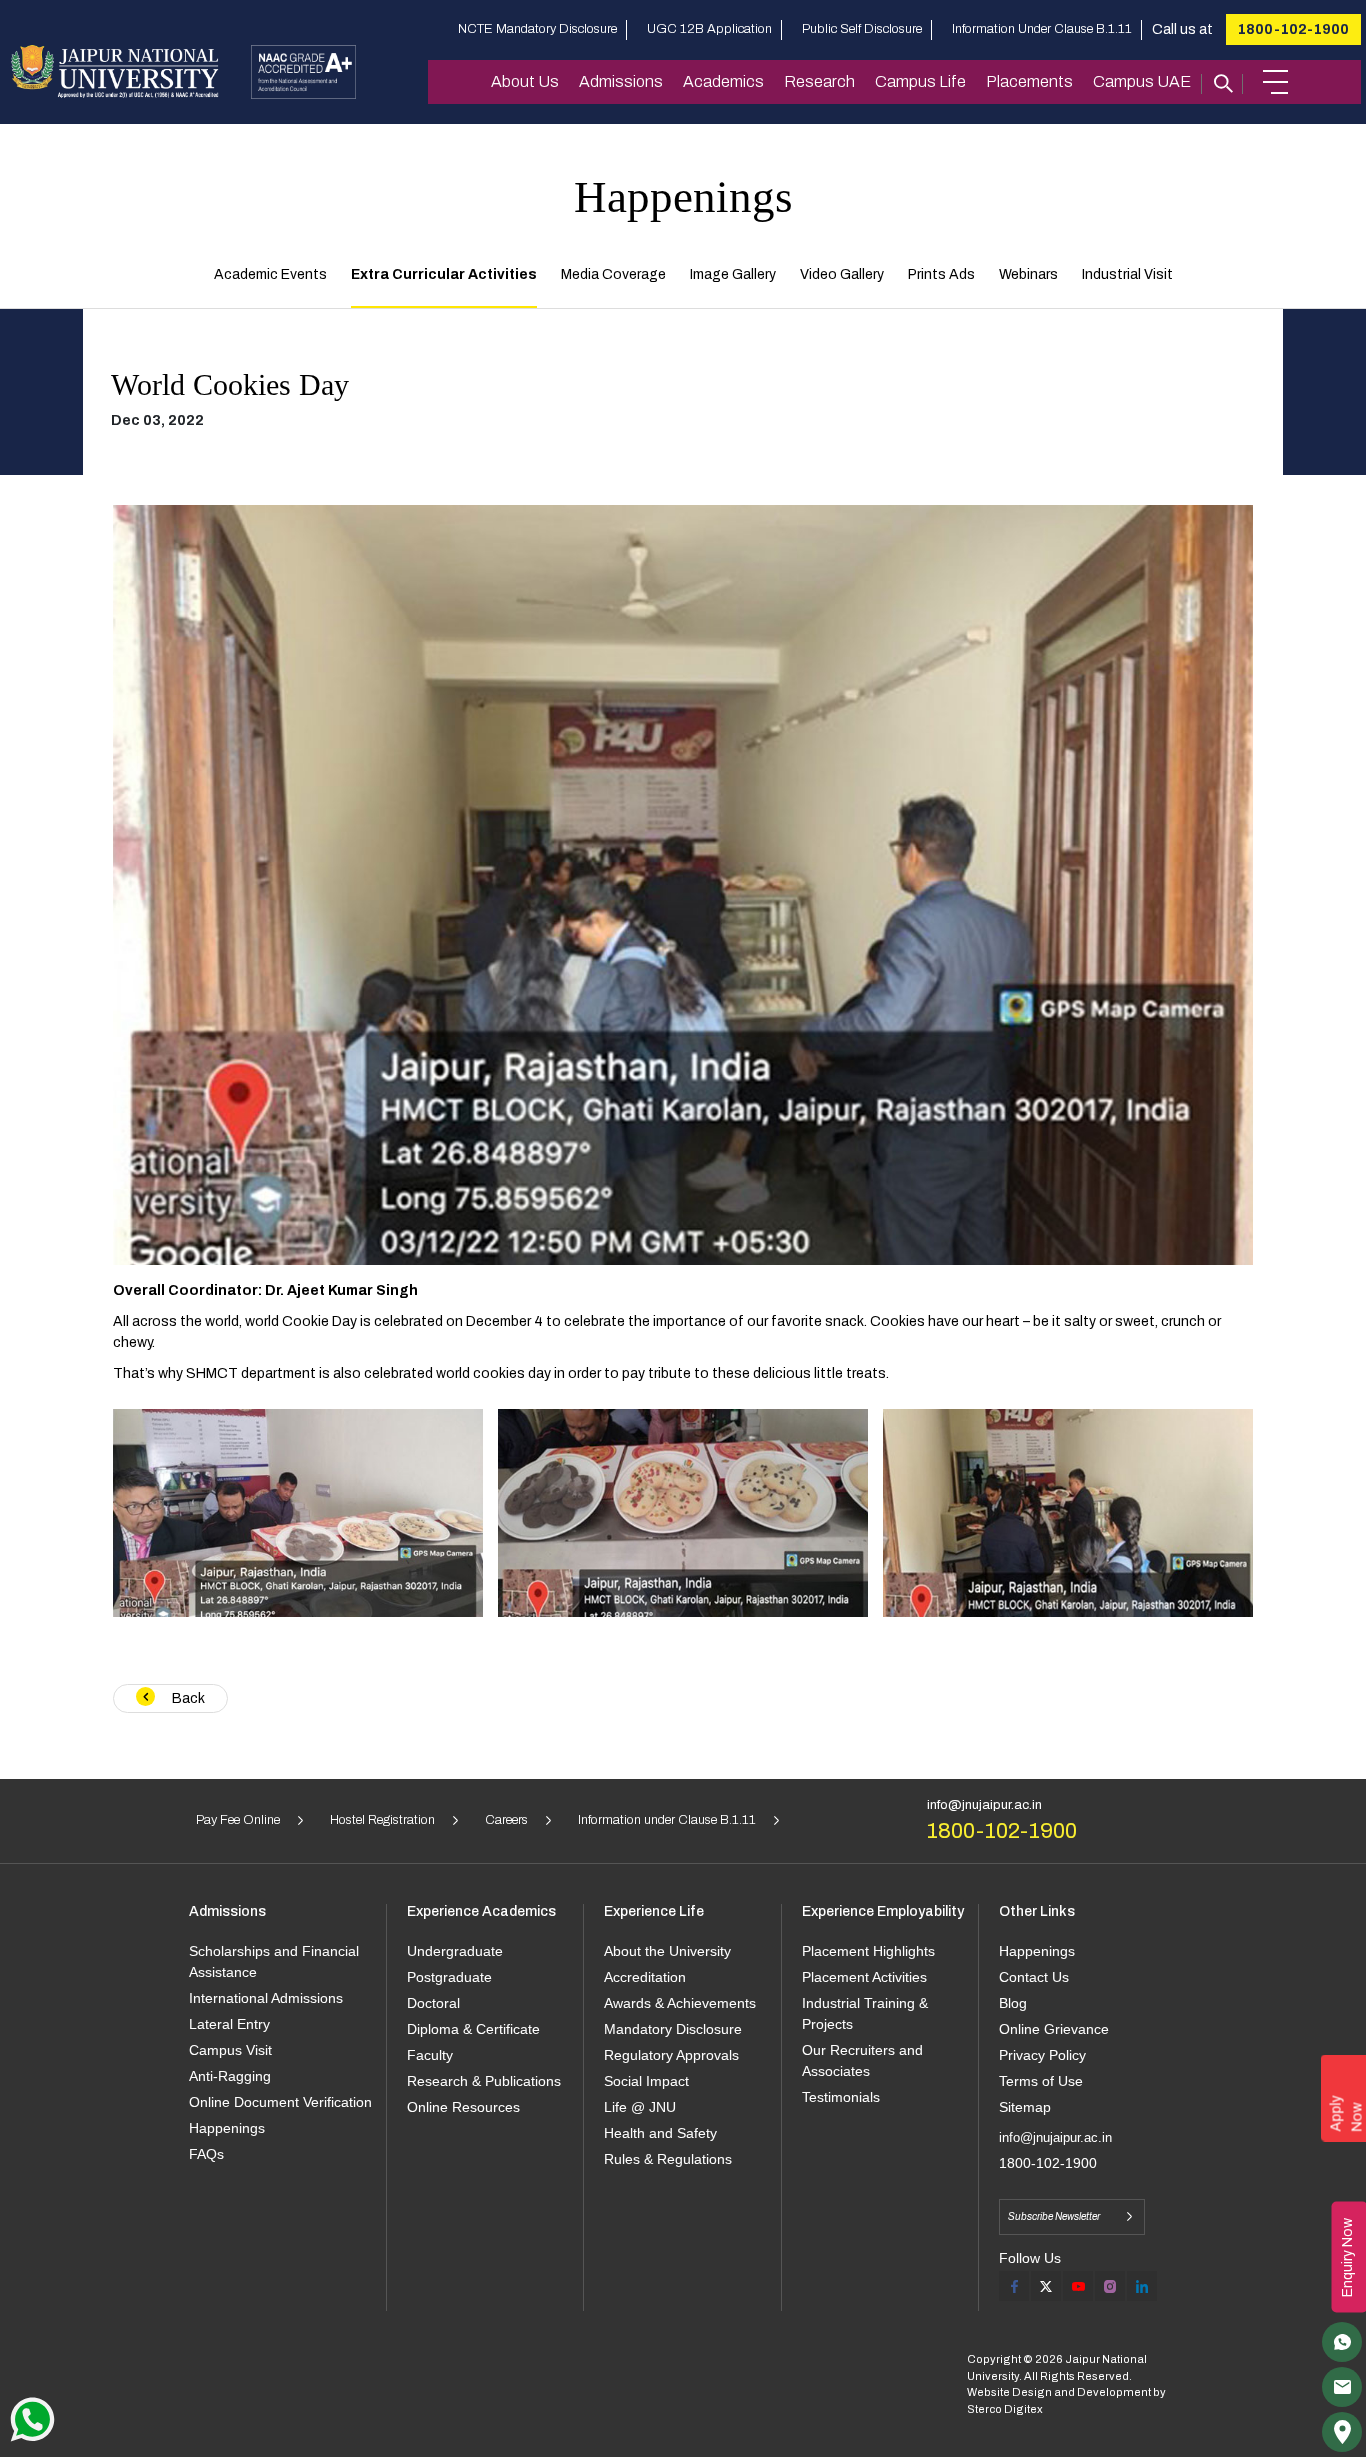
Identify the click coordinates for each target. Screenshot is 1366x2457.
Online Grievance (1054, 2029)
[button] (1275, 82)
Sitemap (1025, 2107)
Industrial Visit (1127, 274)
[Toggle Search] (1222, 82)
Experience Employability (883, 1911)
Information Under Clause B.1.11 (1042, 29)
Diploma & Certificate (473, 2029)
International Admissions (266, 1998)
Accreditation (645, 1977)
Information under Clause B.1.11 (667, 1820)
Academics (723, 81)
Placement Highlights (868, 1951)
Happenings (227, 2128)
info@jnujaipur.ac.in (984, 1805)
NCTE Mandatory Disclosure (537, 29)
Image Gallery (733, 274)
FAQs (206, 2154)
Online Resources (463, 2107)
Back (187, 1698)
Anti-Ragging (230, 2076)
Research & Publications (484, 2081)
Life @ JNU (640, 2107)
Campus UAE (1142, 81)
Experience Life (654, 1911)
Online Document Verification (280, 2102)
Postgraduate (449, 1977)
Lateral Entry (229, 2024)
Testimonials (841, 2097)
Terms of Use (1041, 2081)
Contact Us (1034, 1977)
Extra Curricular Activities (444, 274)
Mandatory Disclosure (673, 2029)
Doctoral (433, 2003)
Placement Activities (864, 1977)
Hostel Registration (382, 1820)
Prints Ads (941, 274)
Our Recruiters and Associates (862, 2060)
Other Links (1037, 1911)
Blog (1013, 2003)
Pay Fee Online (238, 1820)
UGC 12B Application (709, 29)
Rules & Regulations (668, 2159)
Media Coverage (613, 274)
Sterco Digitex (1005, 2409)
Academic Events (270, 274)
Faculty (430, 2055)
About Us (525, 81)
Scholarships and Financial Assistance (274, 1961)
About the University (667, 1951)
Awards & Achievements (680, 2003)
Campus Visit (230, 2050)
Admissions (621, 81)
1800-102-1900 (1293, 29)
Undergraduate (455, 1951)
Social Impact (646, 2081)
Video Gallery (842, 274)
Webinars (1028, 274)
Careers (506, 1820)
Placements (1029, 81)
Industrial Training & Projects (865, 2013)
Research (819, 81)
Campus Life (920, 81)
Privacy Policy (1042, 2055)
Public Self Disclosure (862, 29)
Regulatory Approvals (671, 2055)
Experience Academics (481, 1911)
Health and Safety (660, 2133)
